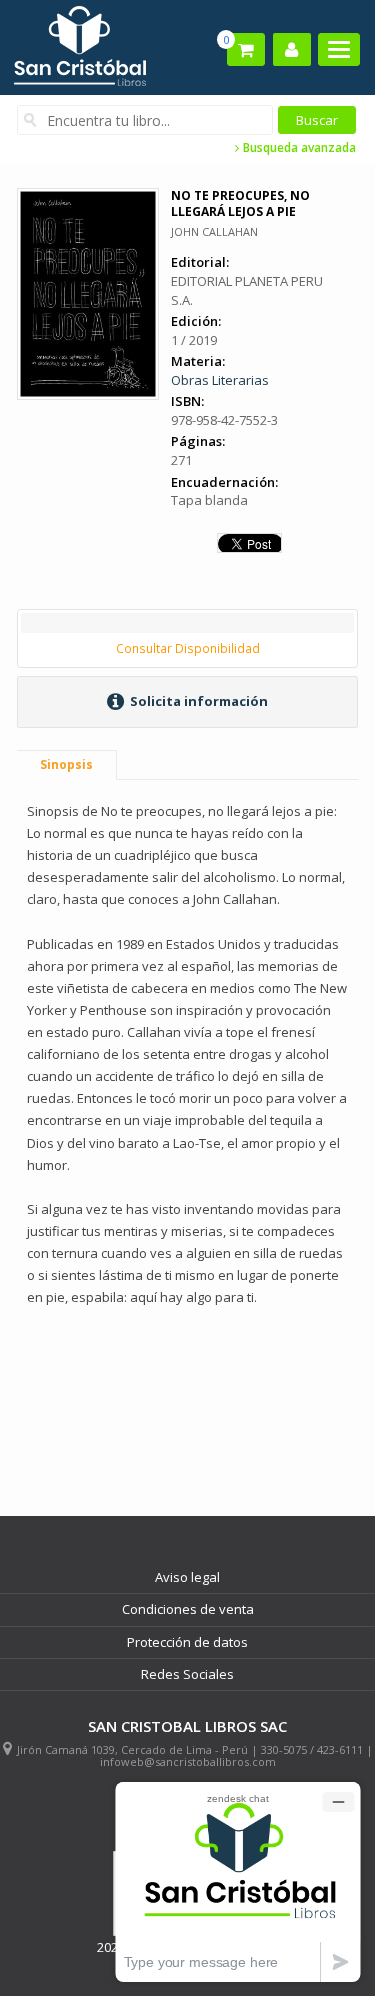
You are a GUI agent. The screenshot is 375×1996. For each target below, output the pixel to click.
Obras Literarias (220, 380)
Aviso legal (187, 1577)
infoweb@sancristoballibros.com (188, 1761)
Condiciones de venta (188, 1609)
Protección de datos (187, 1642)
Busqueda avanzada (298, 148)
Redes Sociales (187, 1674)
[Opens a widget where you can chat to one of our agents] (238, 1881)
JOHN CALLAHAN (214, 231)
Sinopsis (66, 764)
